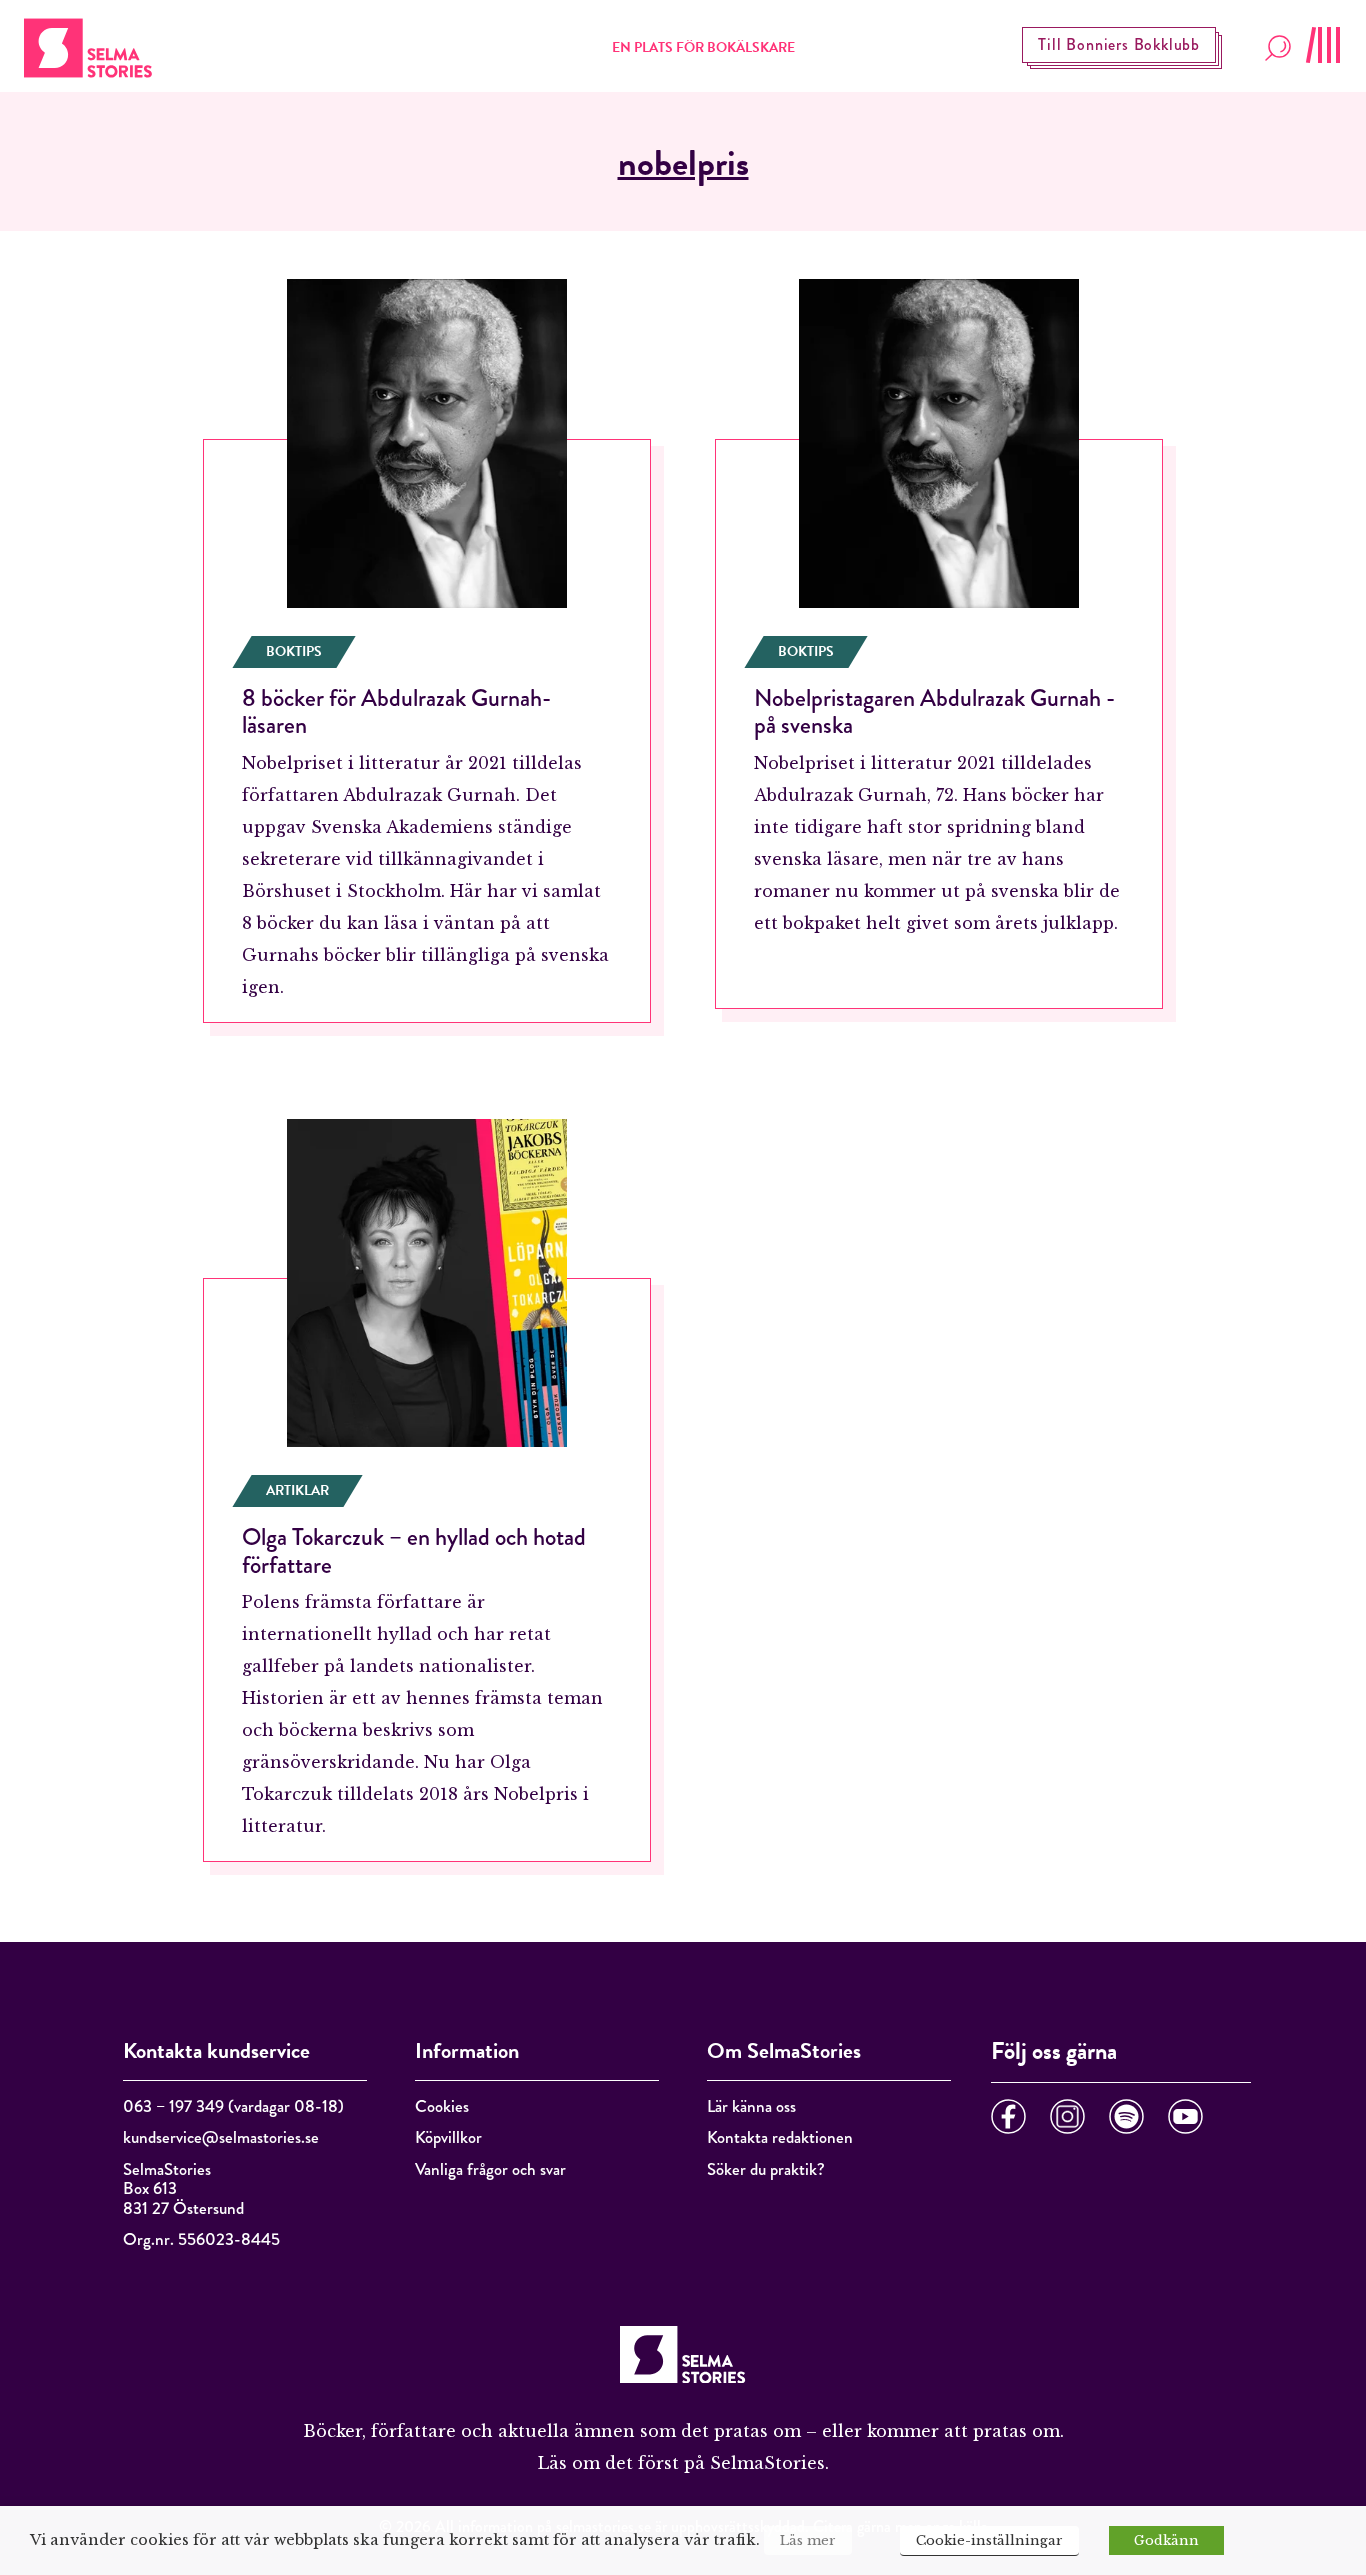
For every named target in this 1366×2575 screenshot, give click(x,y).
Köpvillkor (448, 2137)
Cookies (442, 2106)
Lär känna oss (751, 2106)
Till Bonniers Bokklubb (1119, 44)
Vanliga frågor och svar (490, 2169)
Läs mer (808, 2540)
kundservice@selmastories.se (221, 2137)
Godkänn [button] (1166, 2540)
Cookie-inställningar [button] (989, 2540)
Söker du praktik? (766, 2169)
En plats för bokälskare (703, 47)
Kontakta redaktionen (780, 2137)
